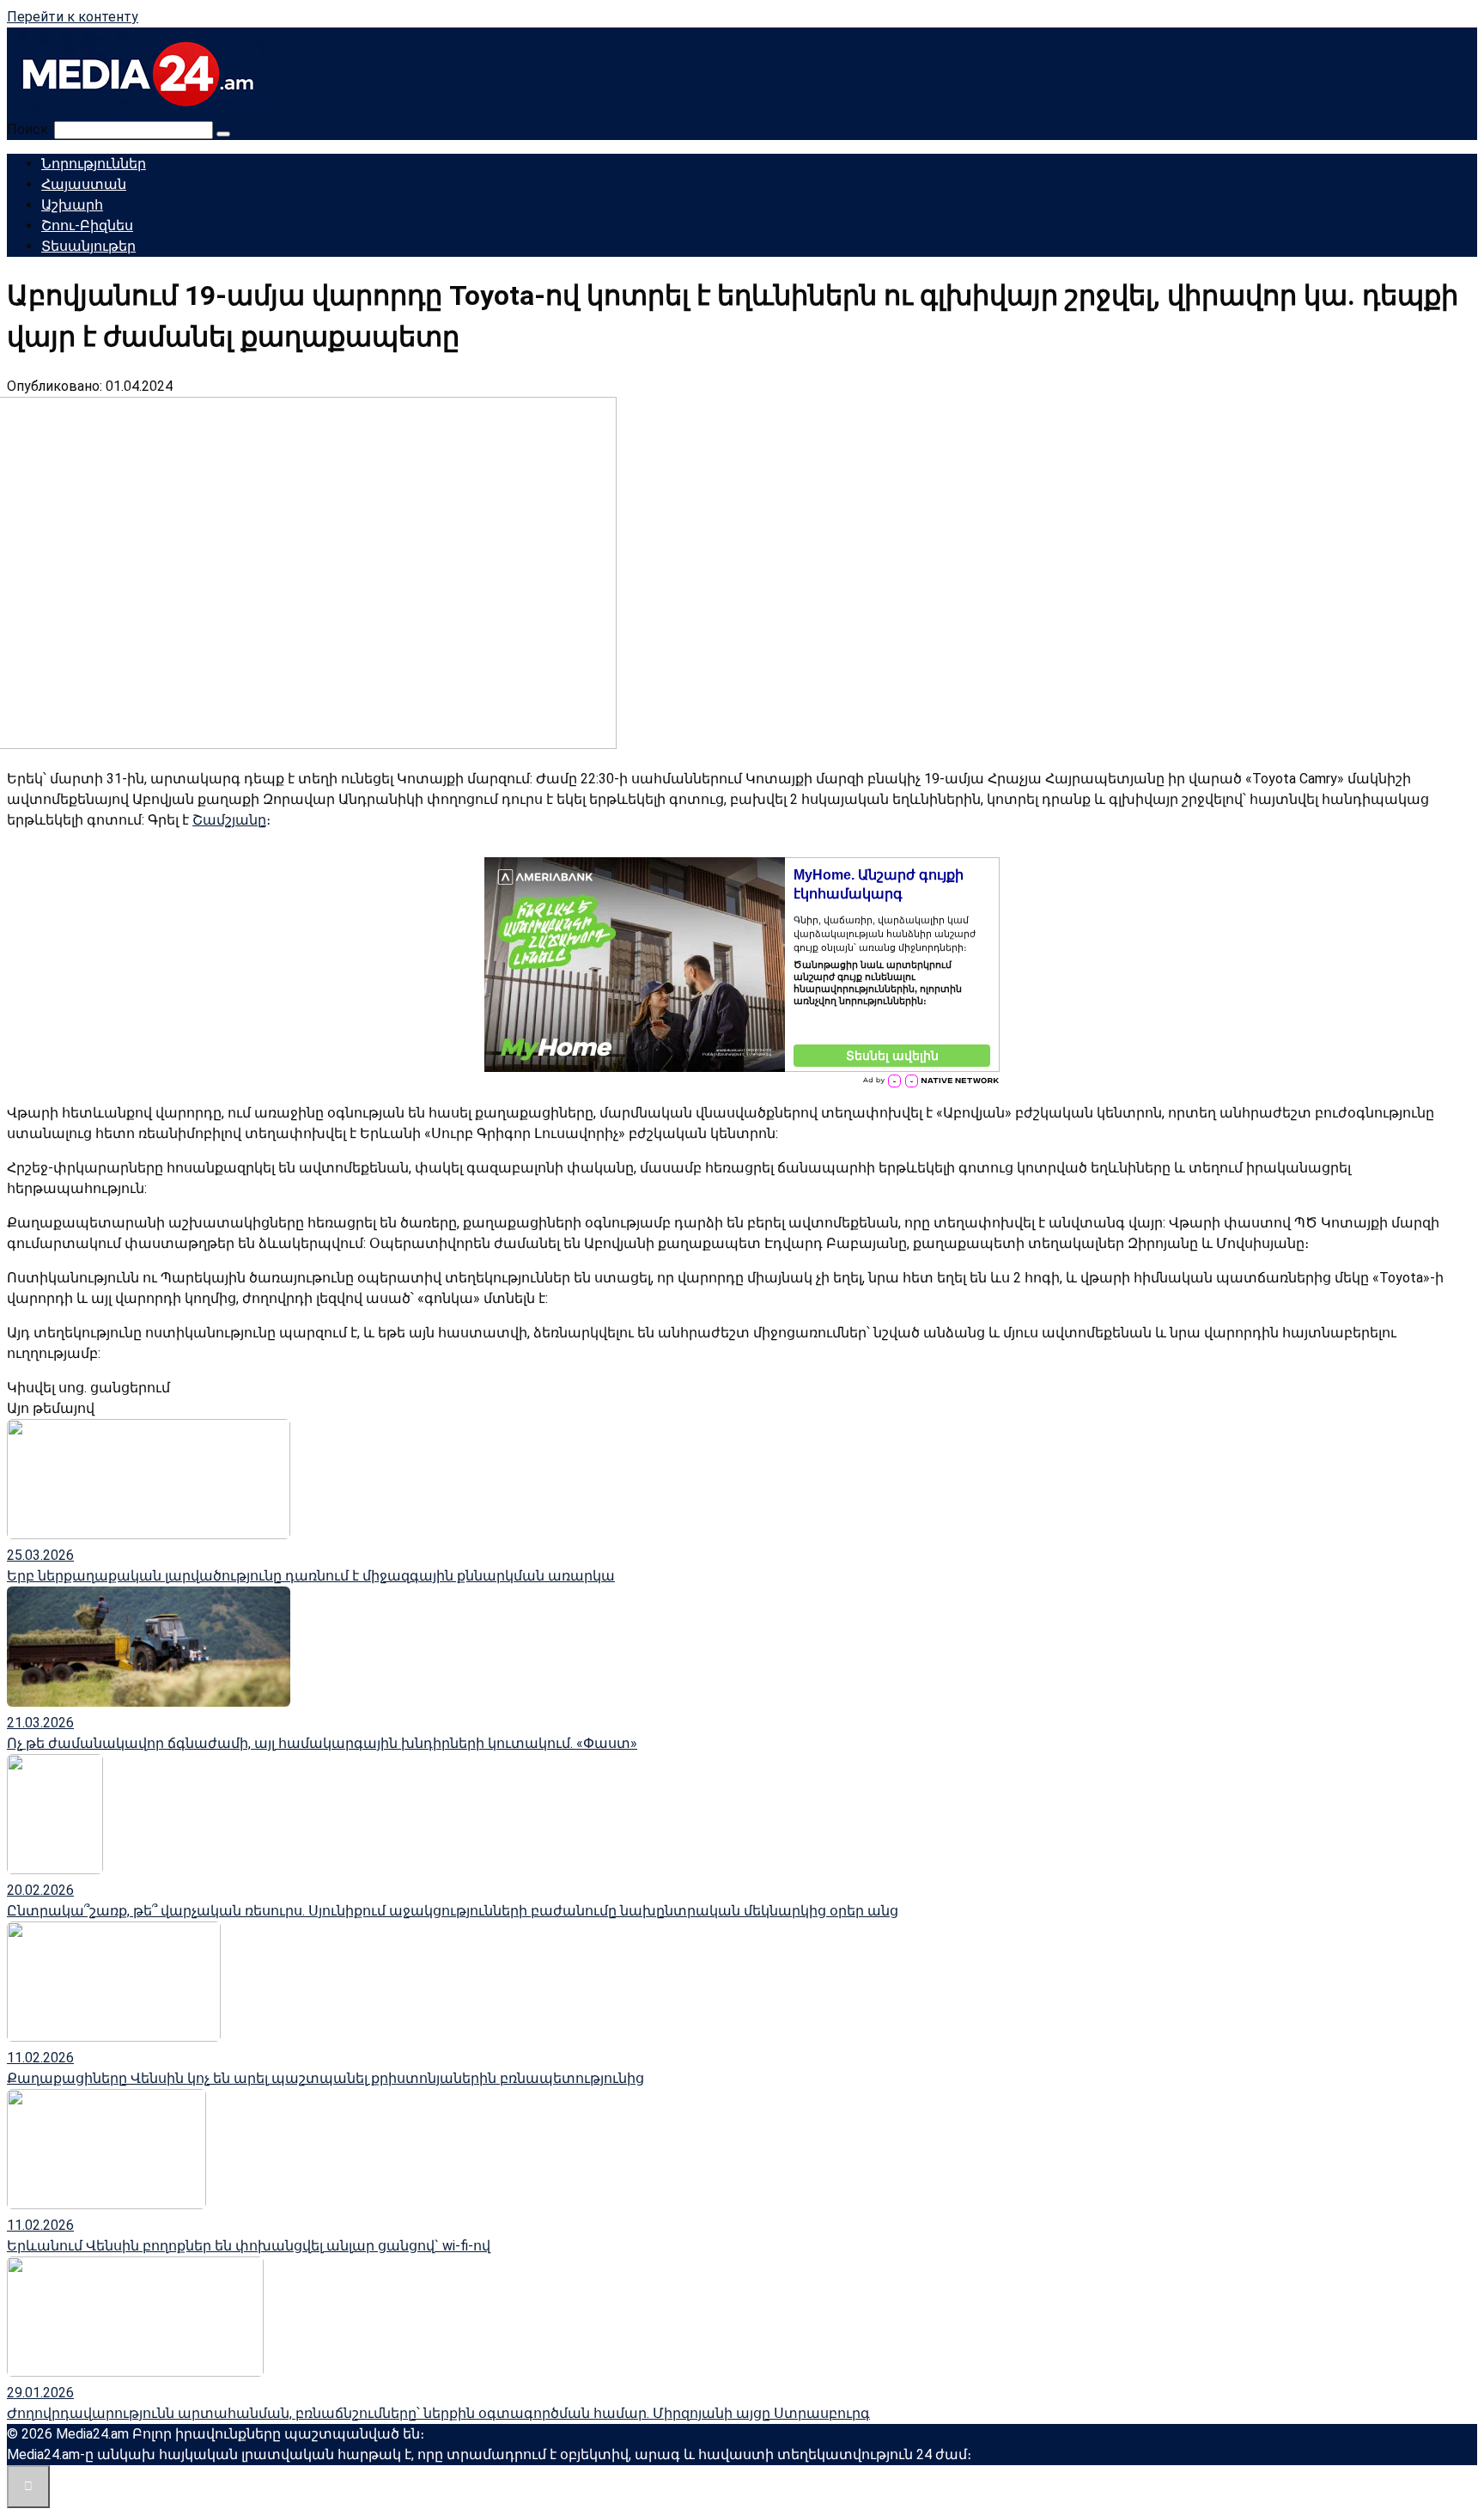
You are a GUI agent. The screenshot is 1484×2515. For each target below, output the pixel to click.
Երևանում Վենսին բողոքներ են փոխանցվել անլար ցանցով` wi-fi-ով (249, 2246)
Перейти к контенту (73, 17)
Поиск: (30, 129)
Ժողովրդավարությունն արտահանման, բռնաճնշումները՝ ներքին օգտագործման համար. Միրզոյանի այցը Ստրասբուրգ (438, 2413)
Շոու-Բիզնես (87, 225)
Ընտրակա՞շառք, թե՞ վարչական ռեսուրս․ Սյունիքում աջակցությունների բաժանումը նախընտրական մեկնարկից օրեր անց (453, 1911)
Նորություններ (94, 164)
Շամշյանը (229, 820)
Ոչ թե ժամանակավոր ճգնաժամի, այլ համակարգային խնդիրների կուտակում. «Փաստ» (322, 1743)
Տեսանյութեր (88, 246)
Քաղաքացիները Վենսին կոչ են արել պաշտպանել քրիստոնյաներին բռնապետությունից (325, 2078)
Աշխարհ (72, 205)
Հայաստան (84, 184)
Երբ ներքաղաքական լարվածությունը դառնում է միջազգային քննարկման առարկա (311, 1576)
